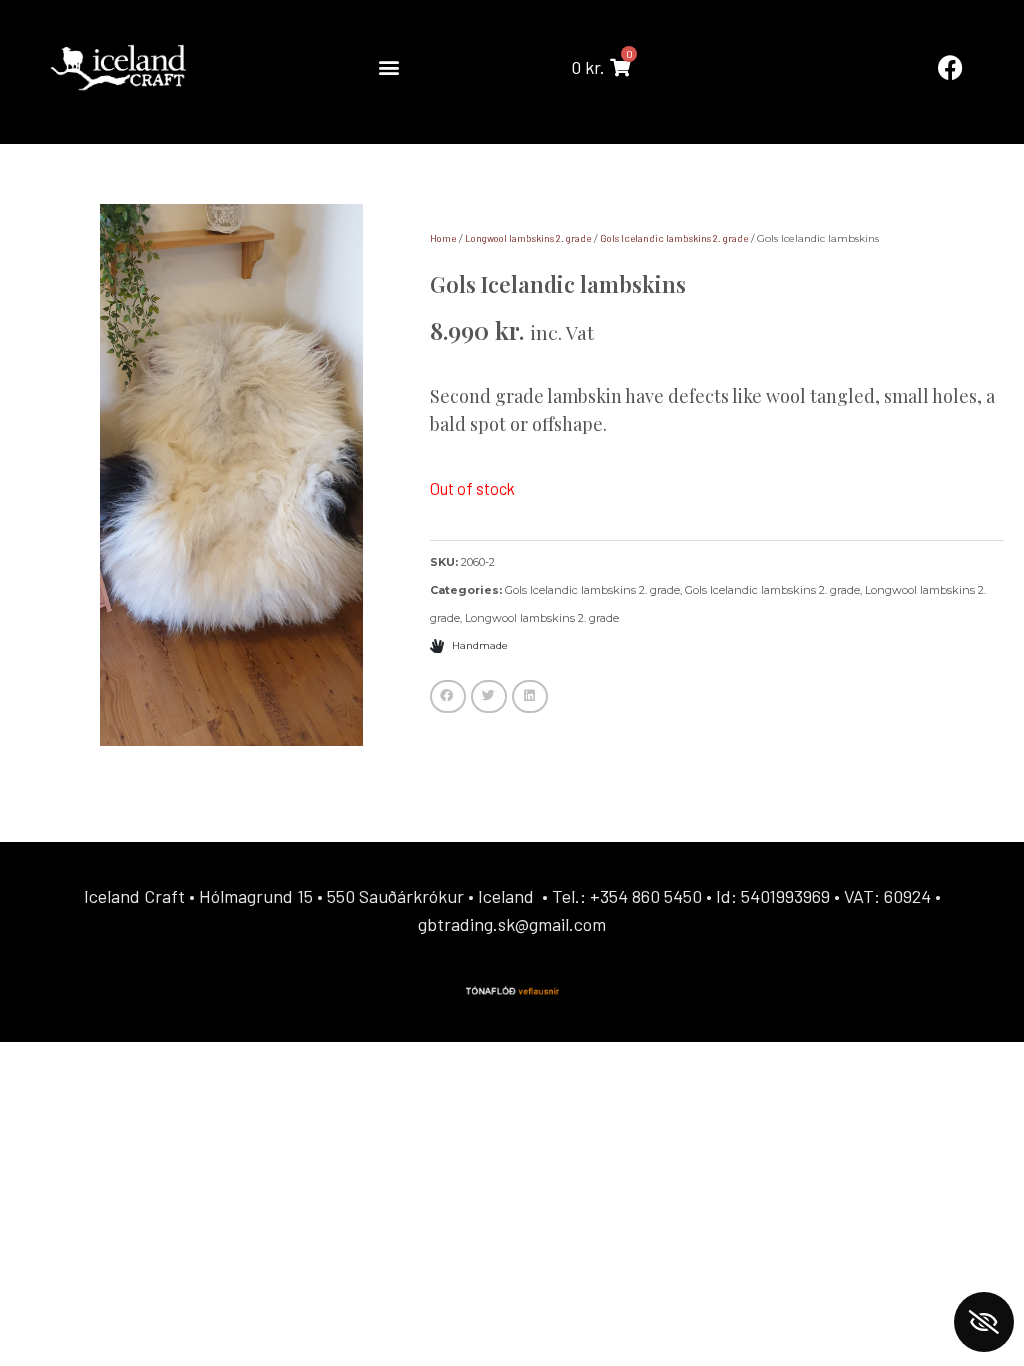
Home (443, 238)
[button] (388, 67)
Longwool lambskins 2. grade (528, 238)
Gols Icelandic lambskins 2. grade (674, 238)
